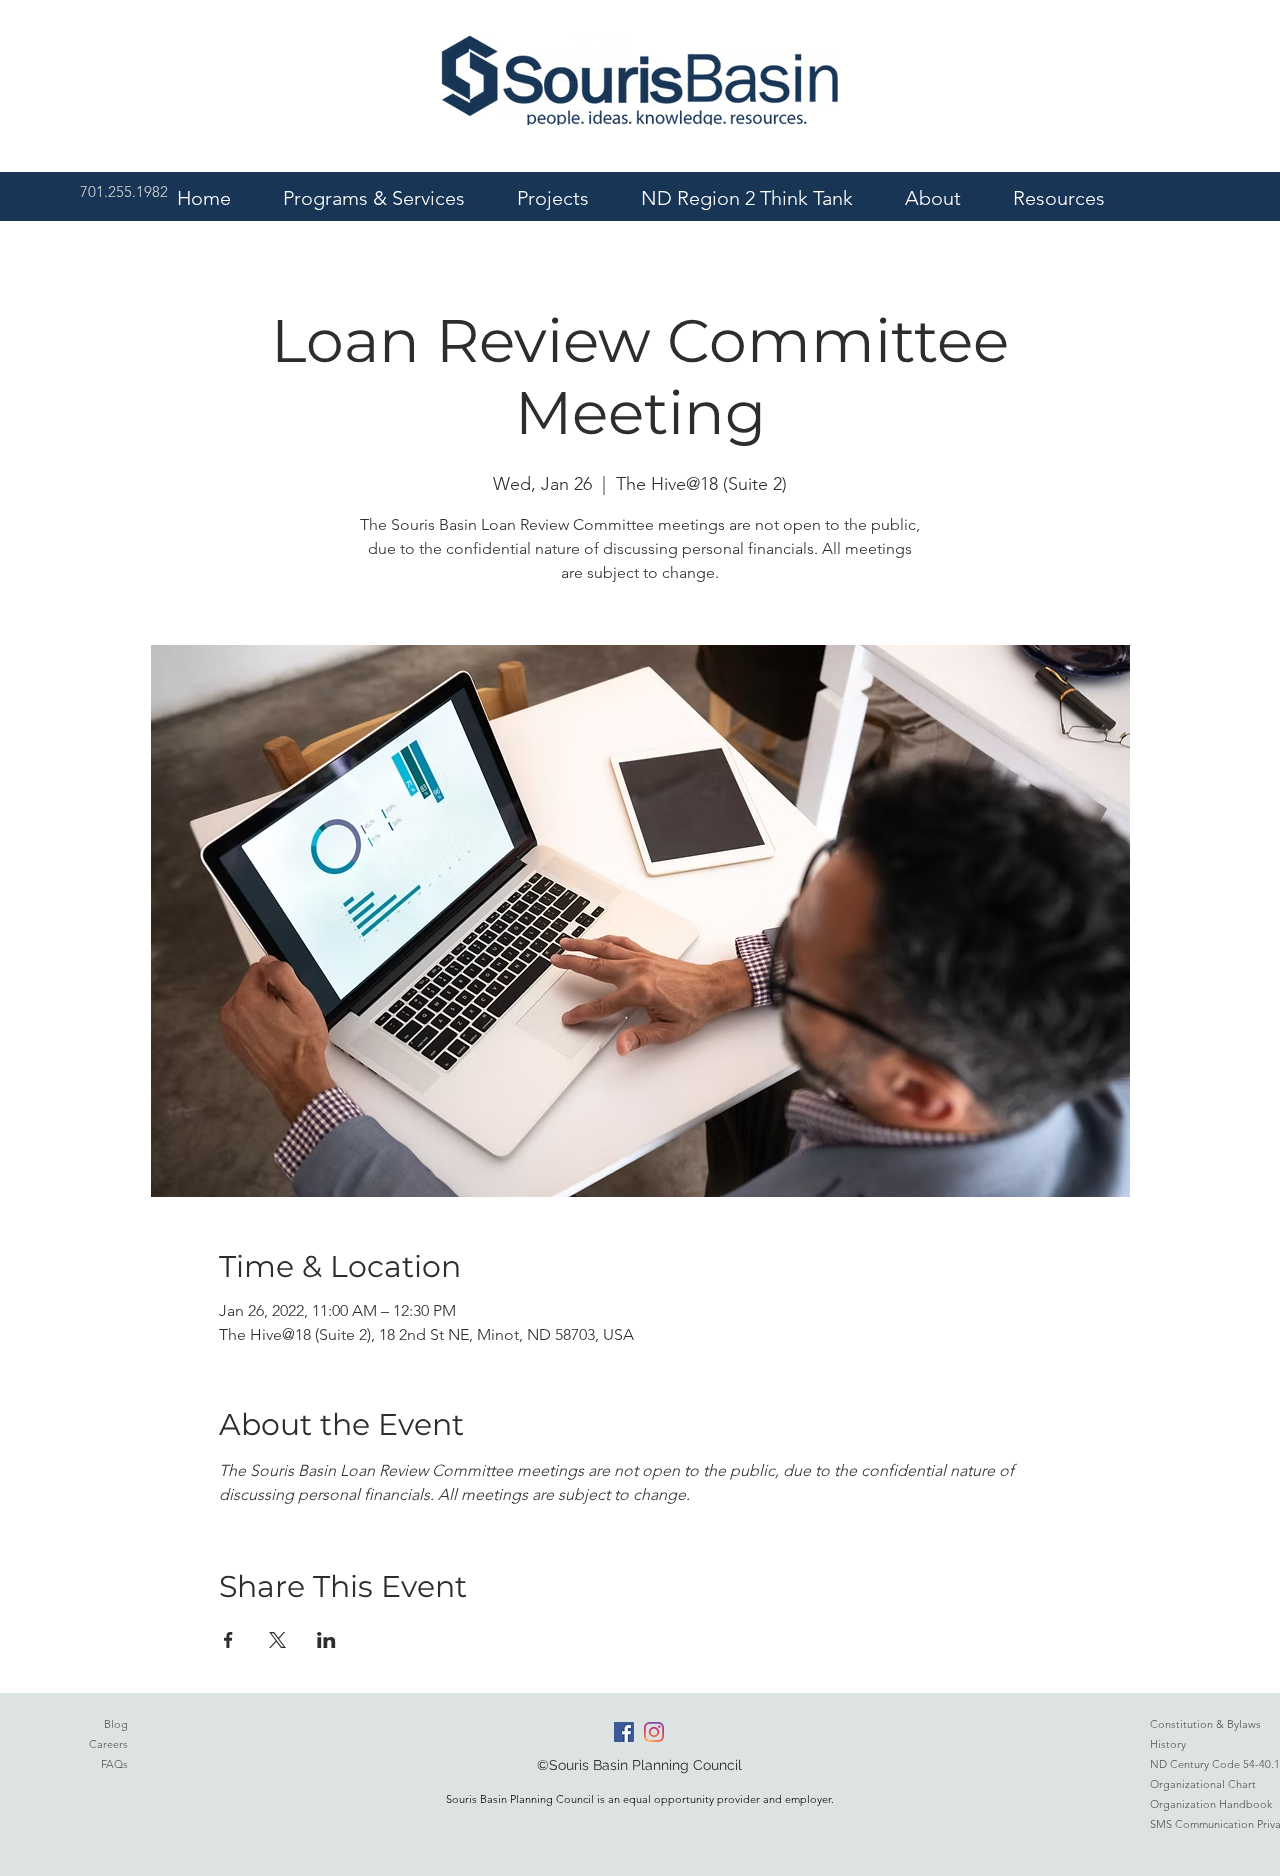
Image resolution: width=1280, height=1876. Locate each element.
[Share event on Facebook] (228, 1640)
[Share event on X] (277, 1640)
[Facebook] (624, 1732)
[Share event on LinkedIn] (326, 1640)
